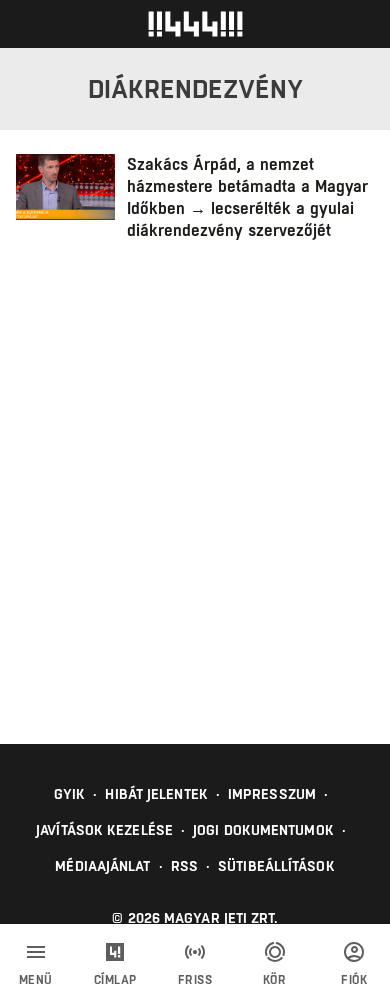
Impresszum (272, 794)
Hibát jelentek (156, 794)
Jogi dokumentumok (263, 830)
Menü (36, 980)
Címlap (115, 980)
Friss (195, 980)
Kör (275, 980)
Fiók (354, 980)
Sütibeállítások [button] (276, 866)
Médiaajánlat (102, 866)
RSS (184, 866)
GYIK (69, 794)
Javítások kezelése (104, 830)
